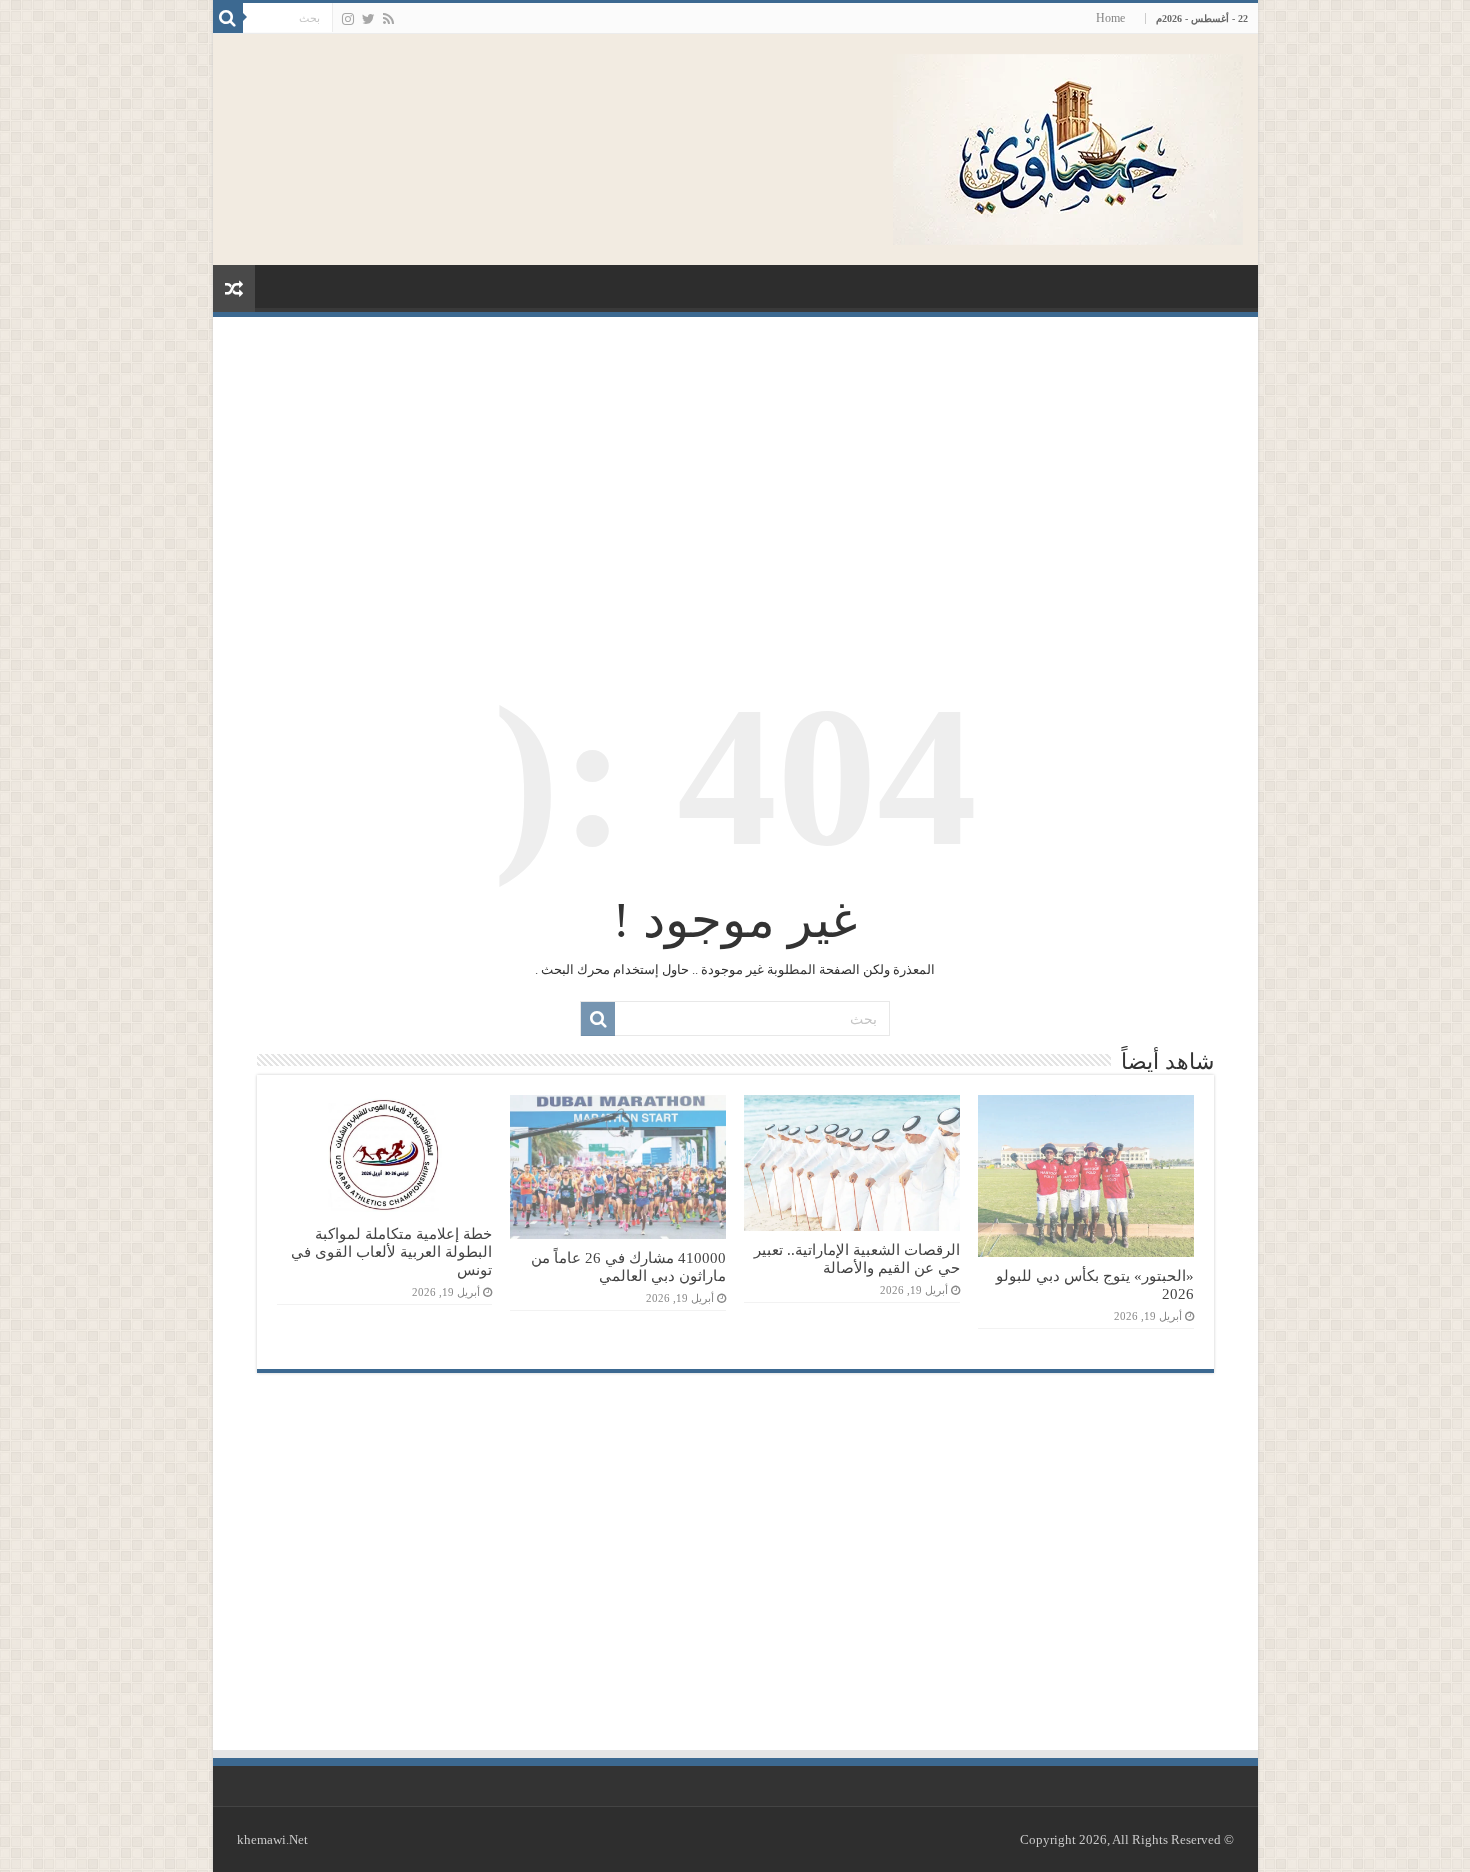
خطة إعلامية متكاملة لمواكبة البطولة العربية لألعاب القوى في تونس (391, 1251)
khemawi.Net (272, 1839)
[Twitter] (368, 19)
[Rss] (388, 19)
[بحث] (228, 18)
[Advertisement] (735, 482)
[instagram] (348, 19)
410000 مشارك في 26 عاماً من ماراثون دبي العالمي (628, 1266)
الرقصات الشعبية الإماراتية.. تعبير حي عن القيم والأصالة (857, 1258)
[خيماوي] (1068, 144)
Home (1110, 18)
